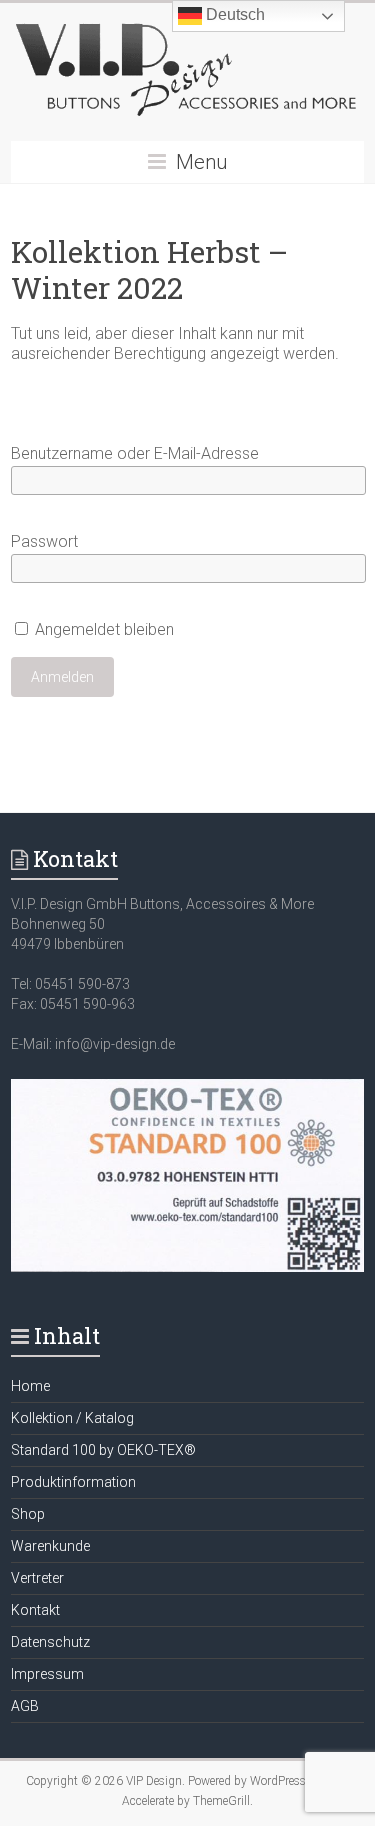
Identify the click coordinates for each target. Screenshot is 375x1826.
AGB (25, 1706)
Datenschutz (50, 1642)
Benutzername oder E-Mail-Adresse (135, 453)
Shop (28, 1514)
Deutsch (233, 14)
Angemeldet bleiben (102, 629)
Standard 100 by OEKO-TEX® (103, 1450)
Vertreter (37, 1578)
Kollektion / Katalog (72, 1418)
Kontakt (35, 1610)
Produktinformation (73, 1482)
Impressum (47, 1674)
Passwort (44, 541)
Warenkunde (50, 1546)
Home (30, 1386)
